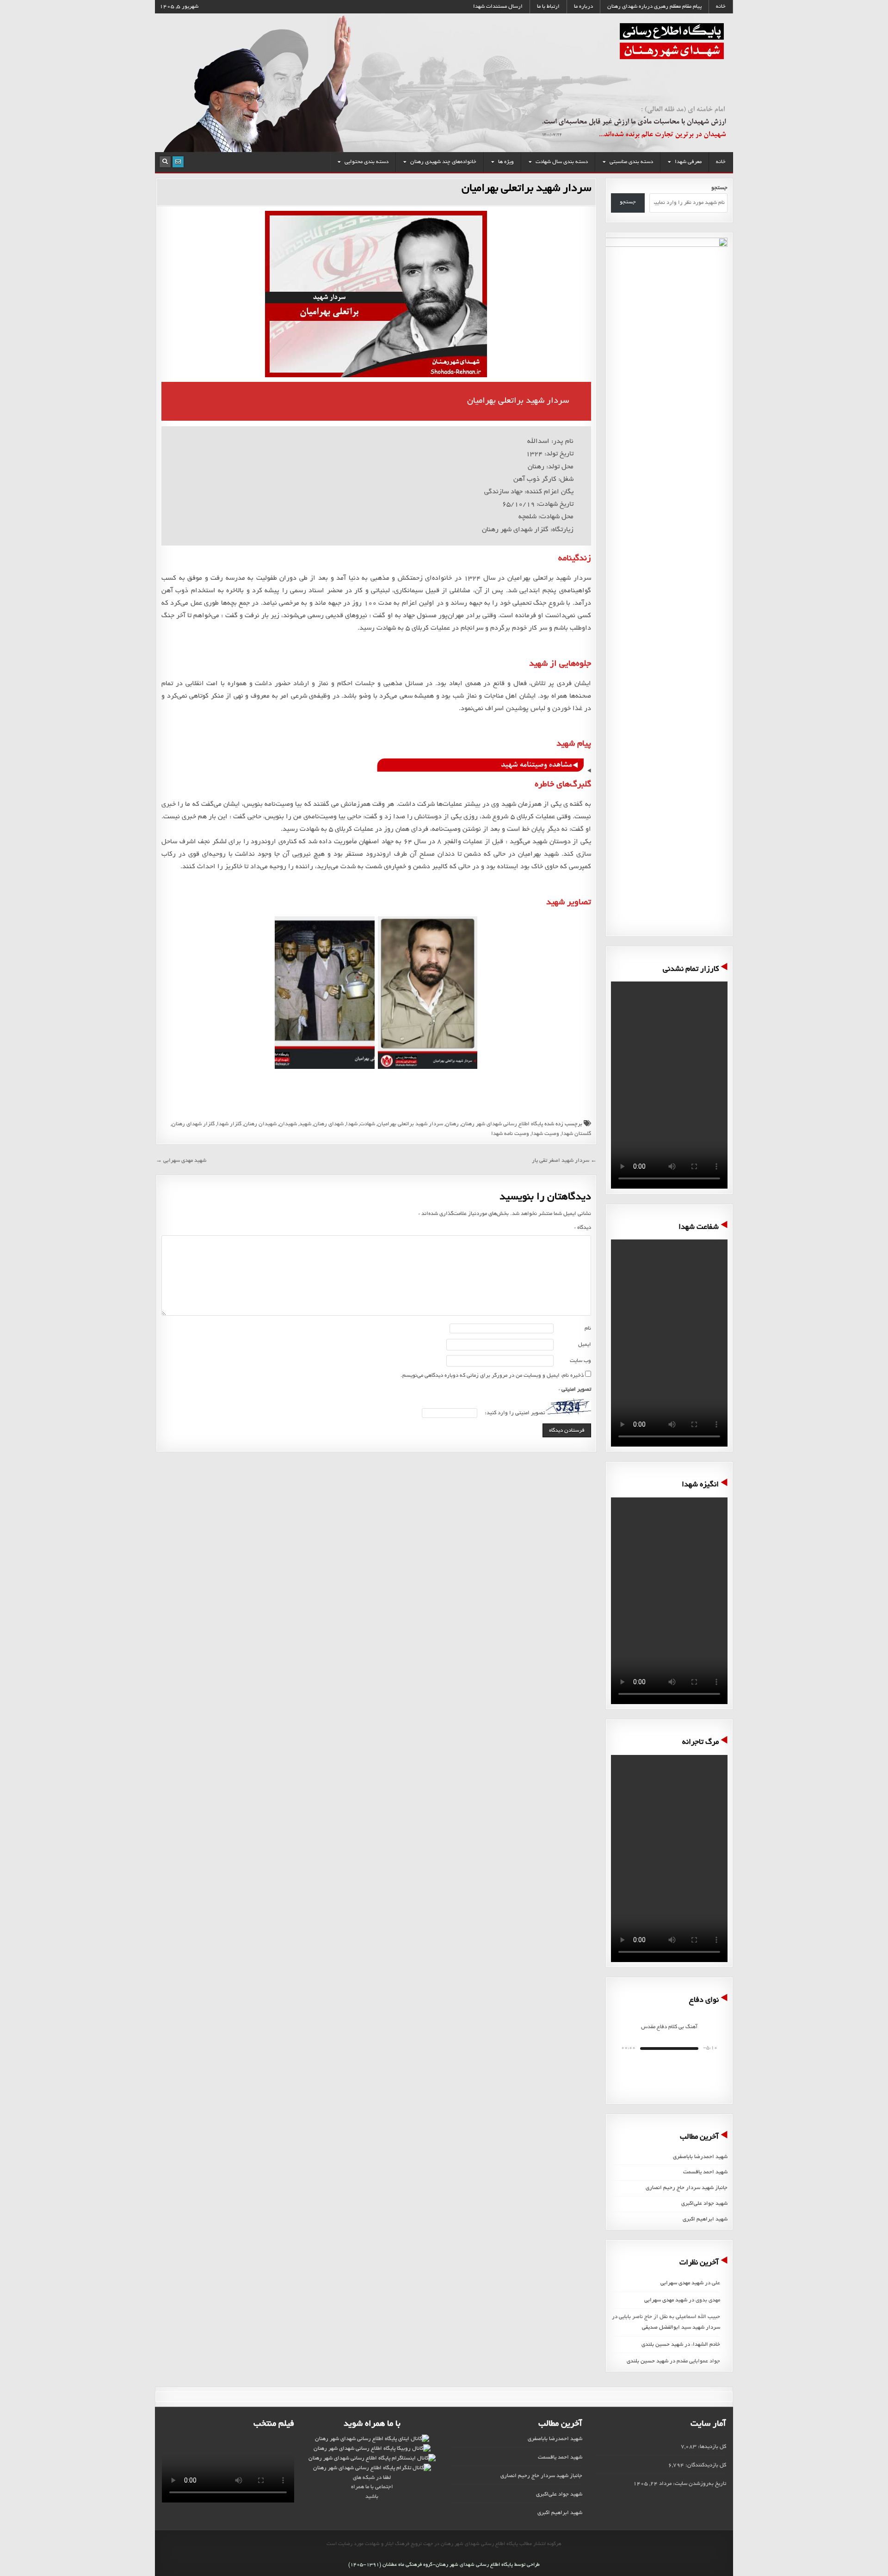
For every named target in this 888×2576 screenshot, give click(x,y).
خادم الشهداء (706, 2345)
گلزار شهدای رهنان (193, 1124)
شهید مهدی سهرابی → (181, 1161)
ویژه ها (506, 162)
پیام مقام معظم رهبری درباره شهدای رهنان (654, 7)
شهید (305, 1124)
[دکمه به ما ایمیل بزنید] (178, 162)
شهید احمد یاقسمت (705, 2172)
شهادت (367, 1124)
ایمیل (585, 1345)
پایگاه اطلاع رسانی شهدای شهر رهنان (502, 1124)
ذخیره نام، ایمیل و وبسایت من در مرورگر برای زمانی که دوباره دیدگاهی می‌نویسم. (492, 1376)
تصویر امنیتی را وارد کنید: (515, 1413)
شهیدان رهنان (260, 1124)
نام (588, 1328)
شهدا (352, 1124)
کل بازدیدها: (711, 2447)
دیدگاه (583, 1228)
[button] (691, 2072)
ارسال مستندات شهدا (498, 7)
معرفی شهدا (688, 162)
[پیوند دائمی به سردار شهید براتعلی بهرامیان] (376, 294)
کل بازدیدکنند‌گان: (705, 2465)
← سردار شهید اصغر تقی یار (564, 1161)
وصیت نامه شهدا (510, 1134)
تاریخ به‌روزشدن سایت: (699, 2484)
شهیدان (288, 1124)
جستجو (628, 202)
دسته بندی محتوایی (367, 162)
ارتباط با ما (548, 7)
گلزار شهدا (229, 1124)
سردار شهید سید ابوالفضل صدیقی (681, 2328)
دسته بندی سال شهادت (562, 162)
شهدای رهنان (329, 1124)
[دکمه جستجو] (165, 162)
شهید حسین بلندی (662, 2345)
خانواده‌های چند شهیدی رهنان (443, 162)
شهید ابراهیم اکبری (705, 2219)
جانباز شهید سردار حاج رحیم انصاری (687, 2188)
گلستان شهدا (576, 1134)
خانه (721, 7)
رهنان (452, 1124)
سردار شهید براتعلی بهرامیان (526, 189)
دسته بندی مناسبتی (631, 162)
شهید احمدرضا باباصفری (700, 2157)
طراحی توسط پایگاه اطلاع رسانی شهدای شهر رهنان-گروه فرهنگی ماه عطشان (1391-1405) (444, 2565)
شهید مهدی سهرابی (682, 2283)
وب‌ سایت (580, 1361)
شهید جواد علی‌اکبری (704, 2204)
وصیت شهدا (545, 1134)
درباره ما (583, 7)
